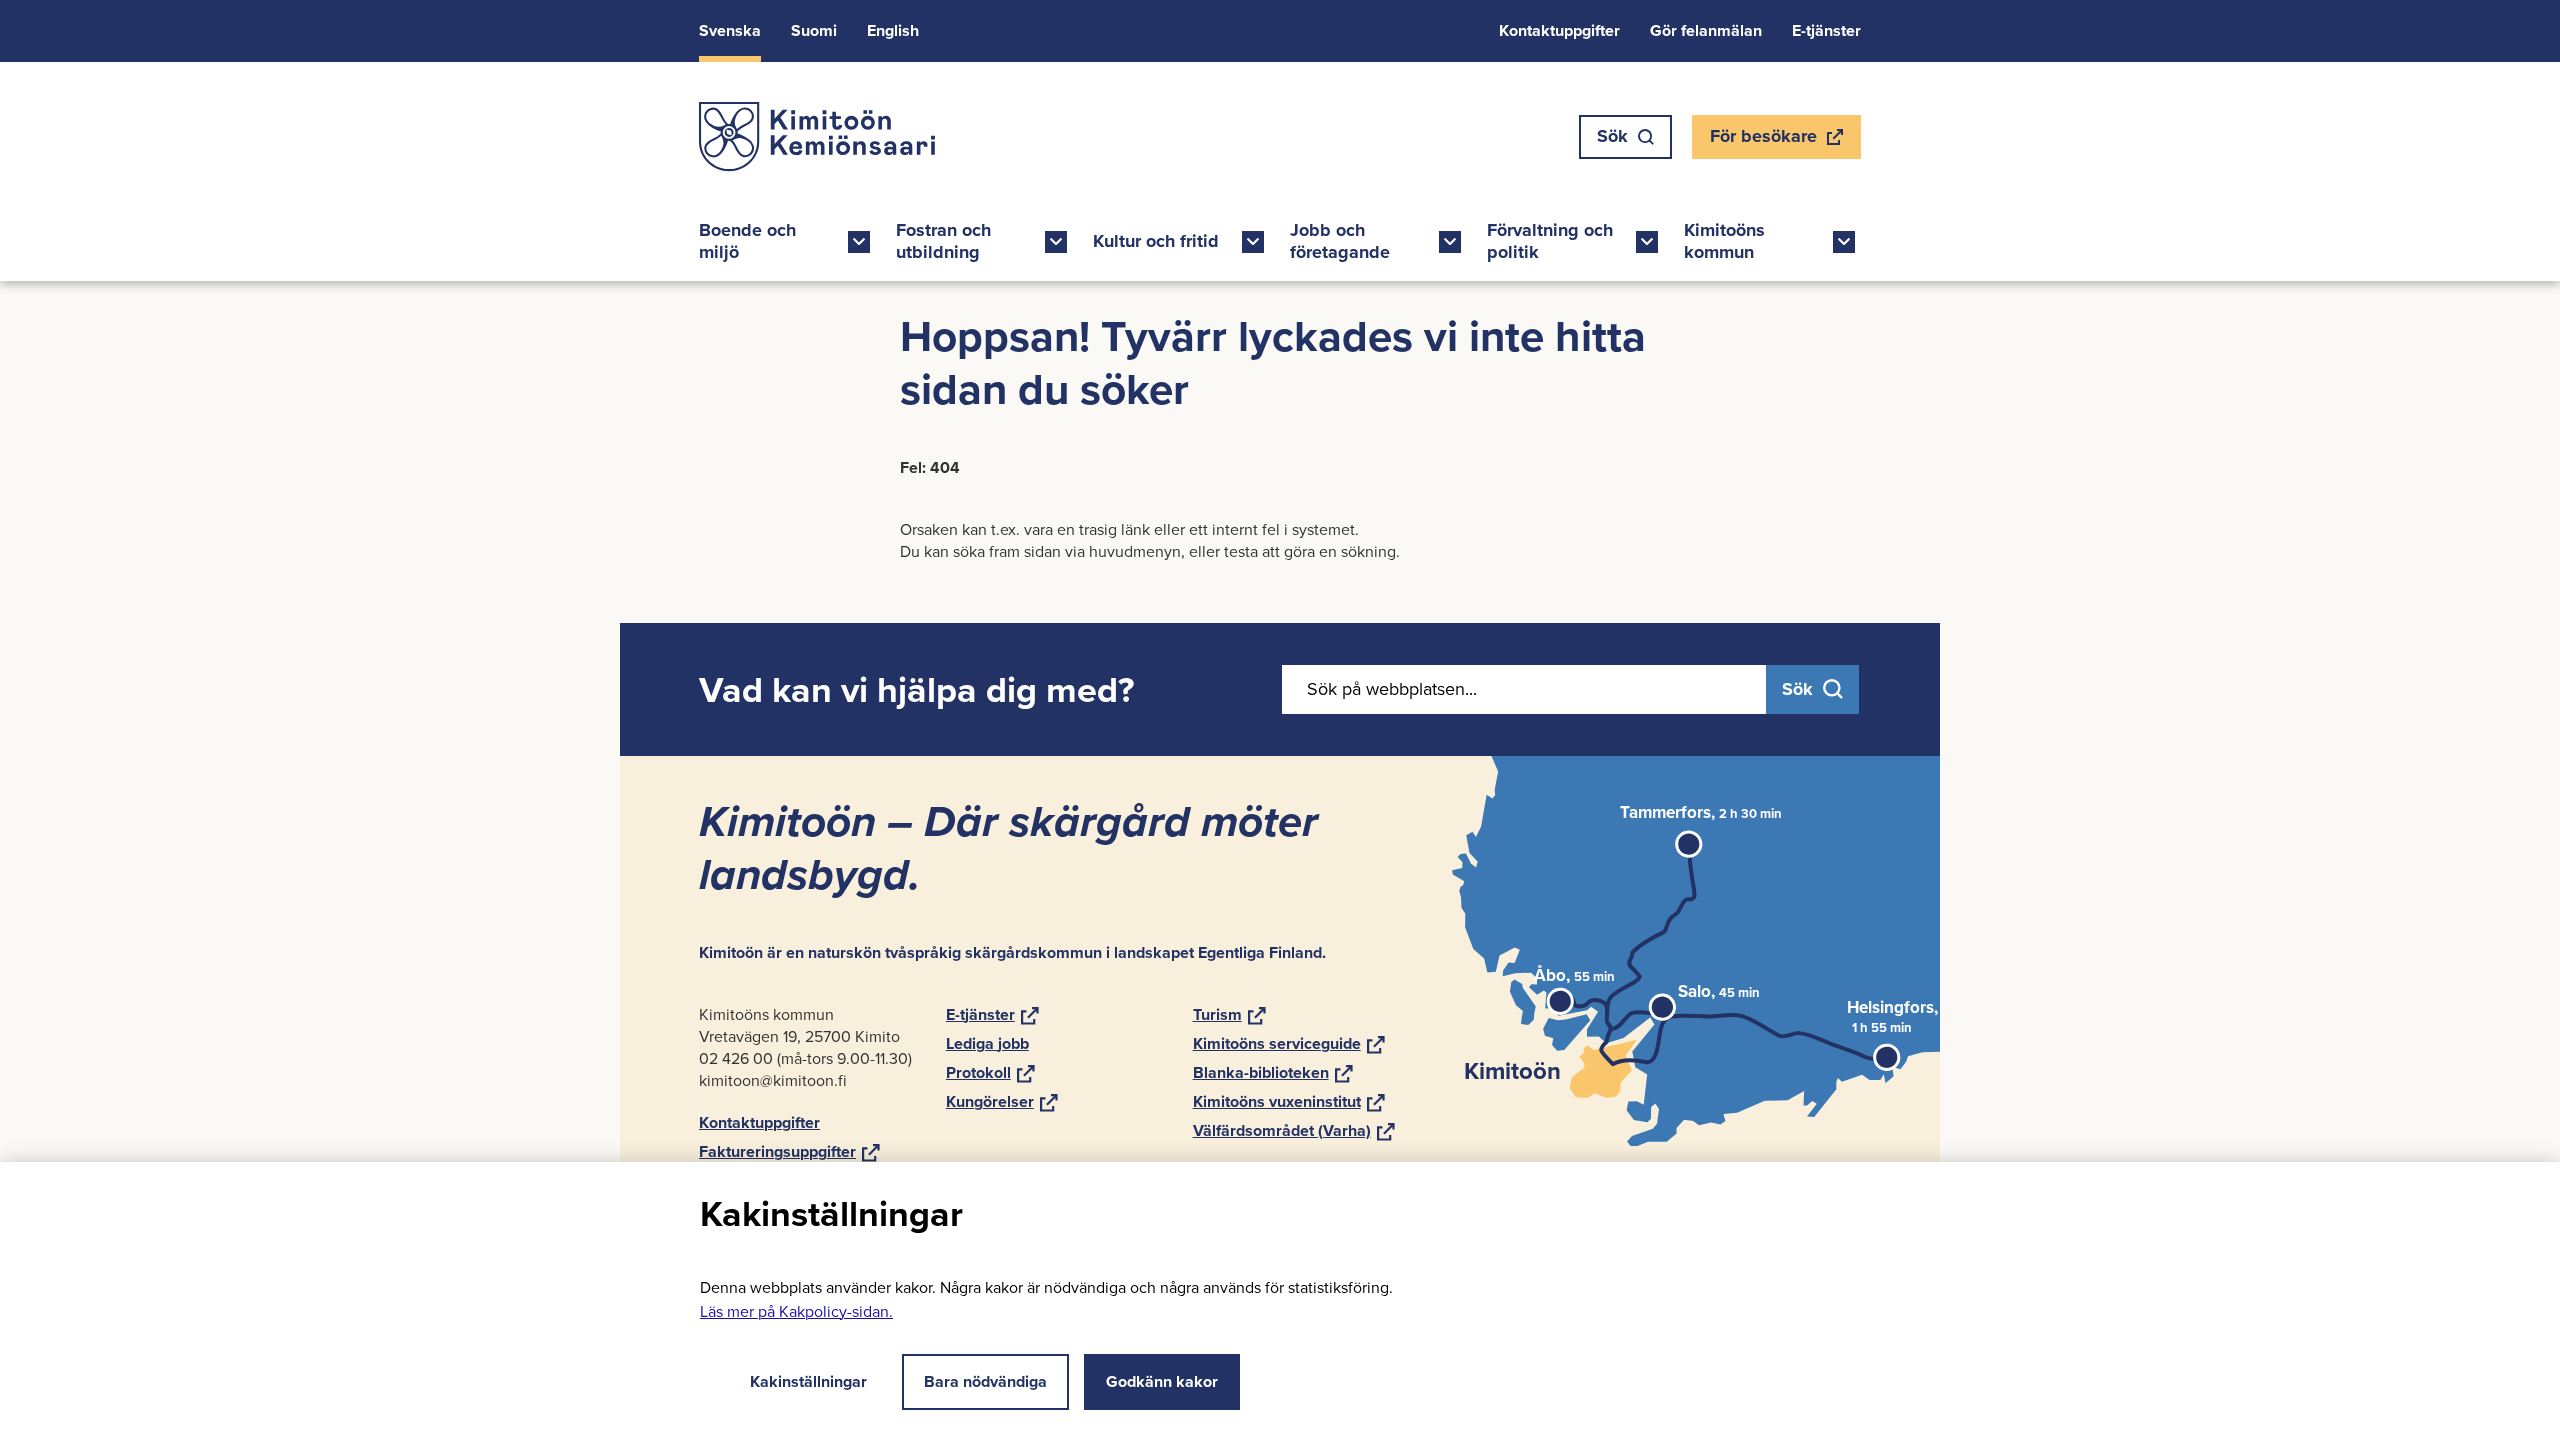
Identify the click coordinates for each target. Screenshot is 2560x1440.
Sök (1612, 136)
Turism (1229, 1014)
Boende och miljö (747, 241)
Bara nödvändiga (985, 1381)
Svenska (730, 30)
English (893, 30)
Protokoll (990, 1072)
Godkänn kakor (1162, 1381)
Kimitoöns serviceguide (1289, 1043)
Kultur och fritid (1156, 241)
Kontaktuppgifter (1559, 30)
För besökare (1763, 141)
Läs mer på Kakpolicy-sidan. (796, 1311)
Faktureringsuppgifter (789, 1151)
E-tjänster (1826, 30)
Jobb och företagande (1340, 241)
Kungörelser (1002, 1101)
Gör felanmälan (1706, 30)
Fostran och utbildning (943, 241)
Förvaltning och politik (1550, 241)
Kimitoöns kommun (1724, 241)
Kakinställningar (808, 1381)
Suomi (814, 30)
